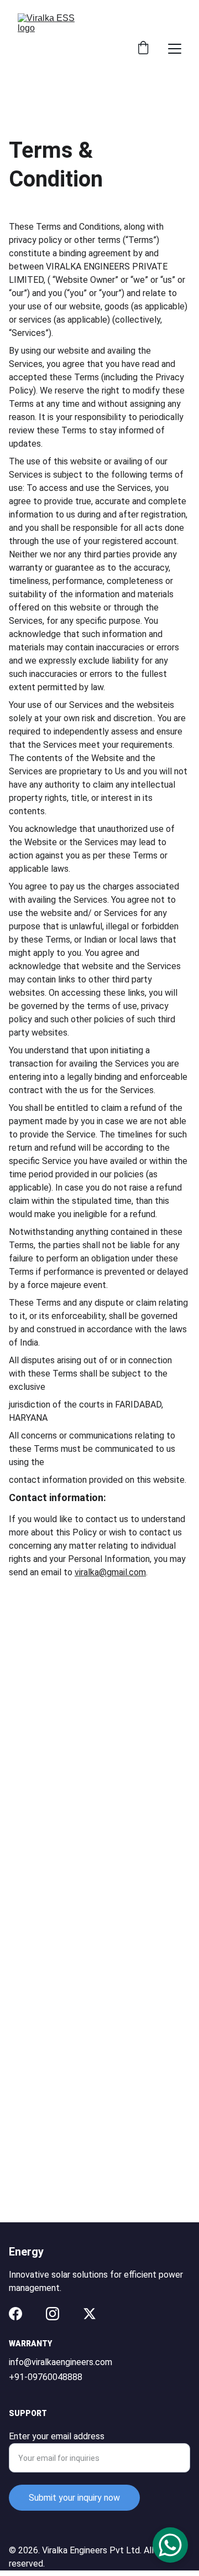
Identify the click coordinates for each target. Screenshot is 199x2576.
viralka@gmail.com (110, 1572)
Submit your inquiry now (74, 2498)
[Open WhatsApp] (170, 2545)
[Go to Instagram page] (53, 2314)
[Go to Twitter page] (90, 2314)
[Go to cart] (143, 49)
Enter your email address (57, 2436)
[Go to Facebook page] (15, 2314)
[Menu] (175, 49)
